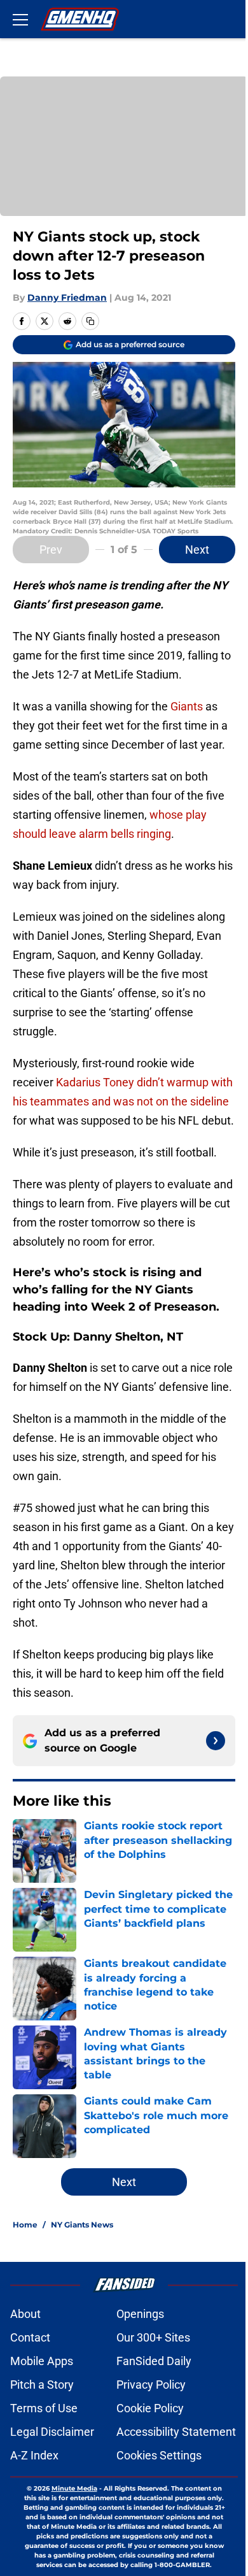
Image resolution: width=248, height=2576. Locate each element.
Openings (140, 2314)
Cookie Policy (150, 2408)
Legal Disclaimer (52, 2432)
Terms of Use (44, 2408)
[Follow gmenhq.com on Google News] (216, 1741)
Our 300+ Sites (153, 2337)
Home (25, 2225)
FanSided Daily (154, 2361)
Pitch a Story (42, 2385)
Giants (187, 706)
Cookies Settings (159, 2455)
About (25, 2314)
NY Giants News (82, 2225)
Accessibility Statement (176, 2432)
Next (197, 550)
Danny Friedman (67, 298)
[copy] (90, 321)
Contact (30, 2337)
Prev (51, 550)
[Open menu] (20, 19)
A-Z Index (34, 2455)
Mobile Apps (42, 2361)
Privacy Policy (151, 2385)
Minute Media (74, 2488)
